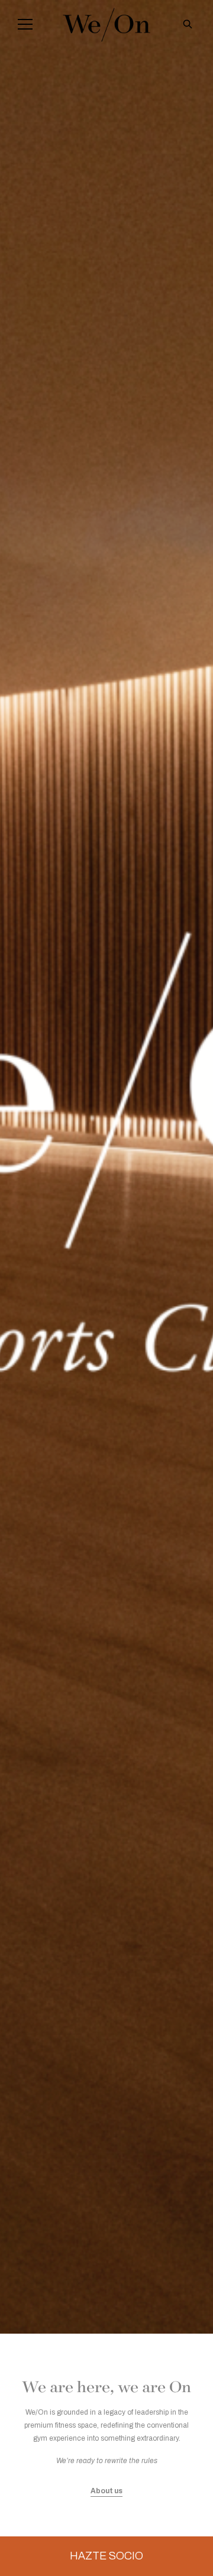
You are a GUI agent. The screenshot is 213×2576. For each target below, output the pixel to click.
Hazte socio (106, 2556)
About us (106, 2491)
